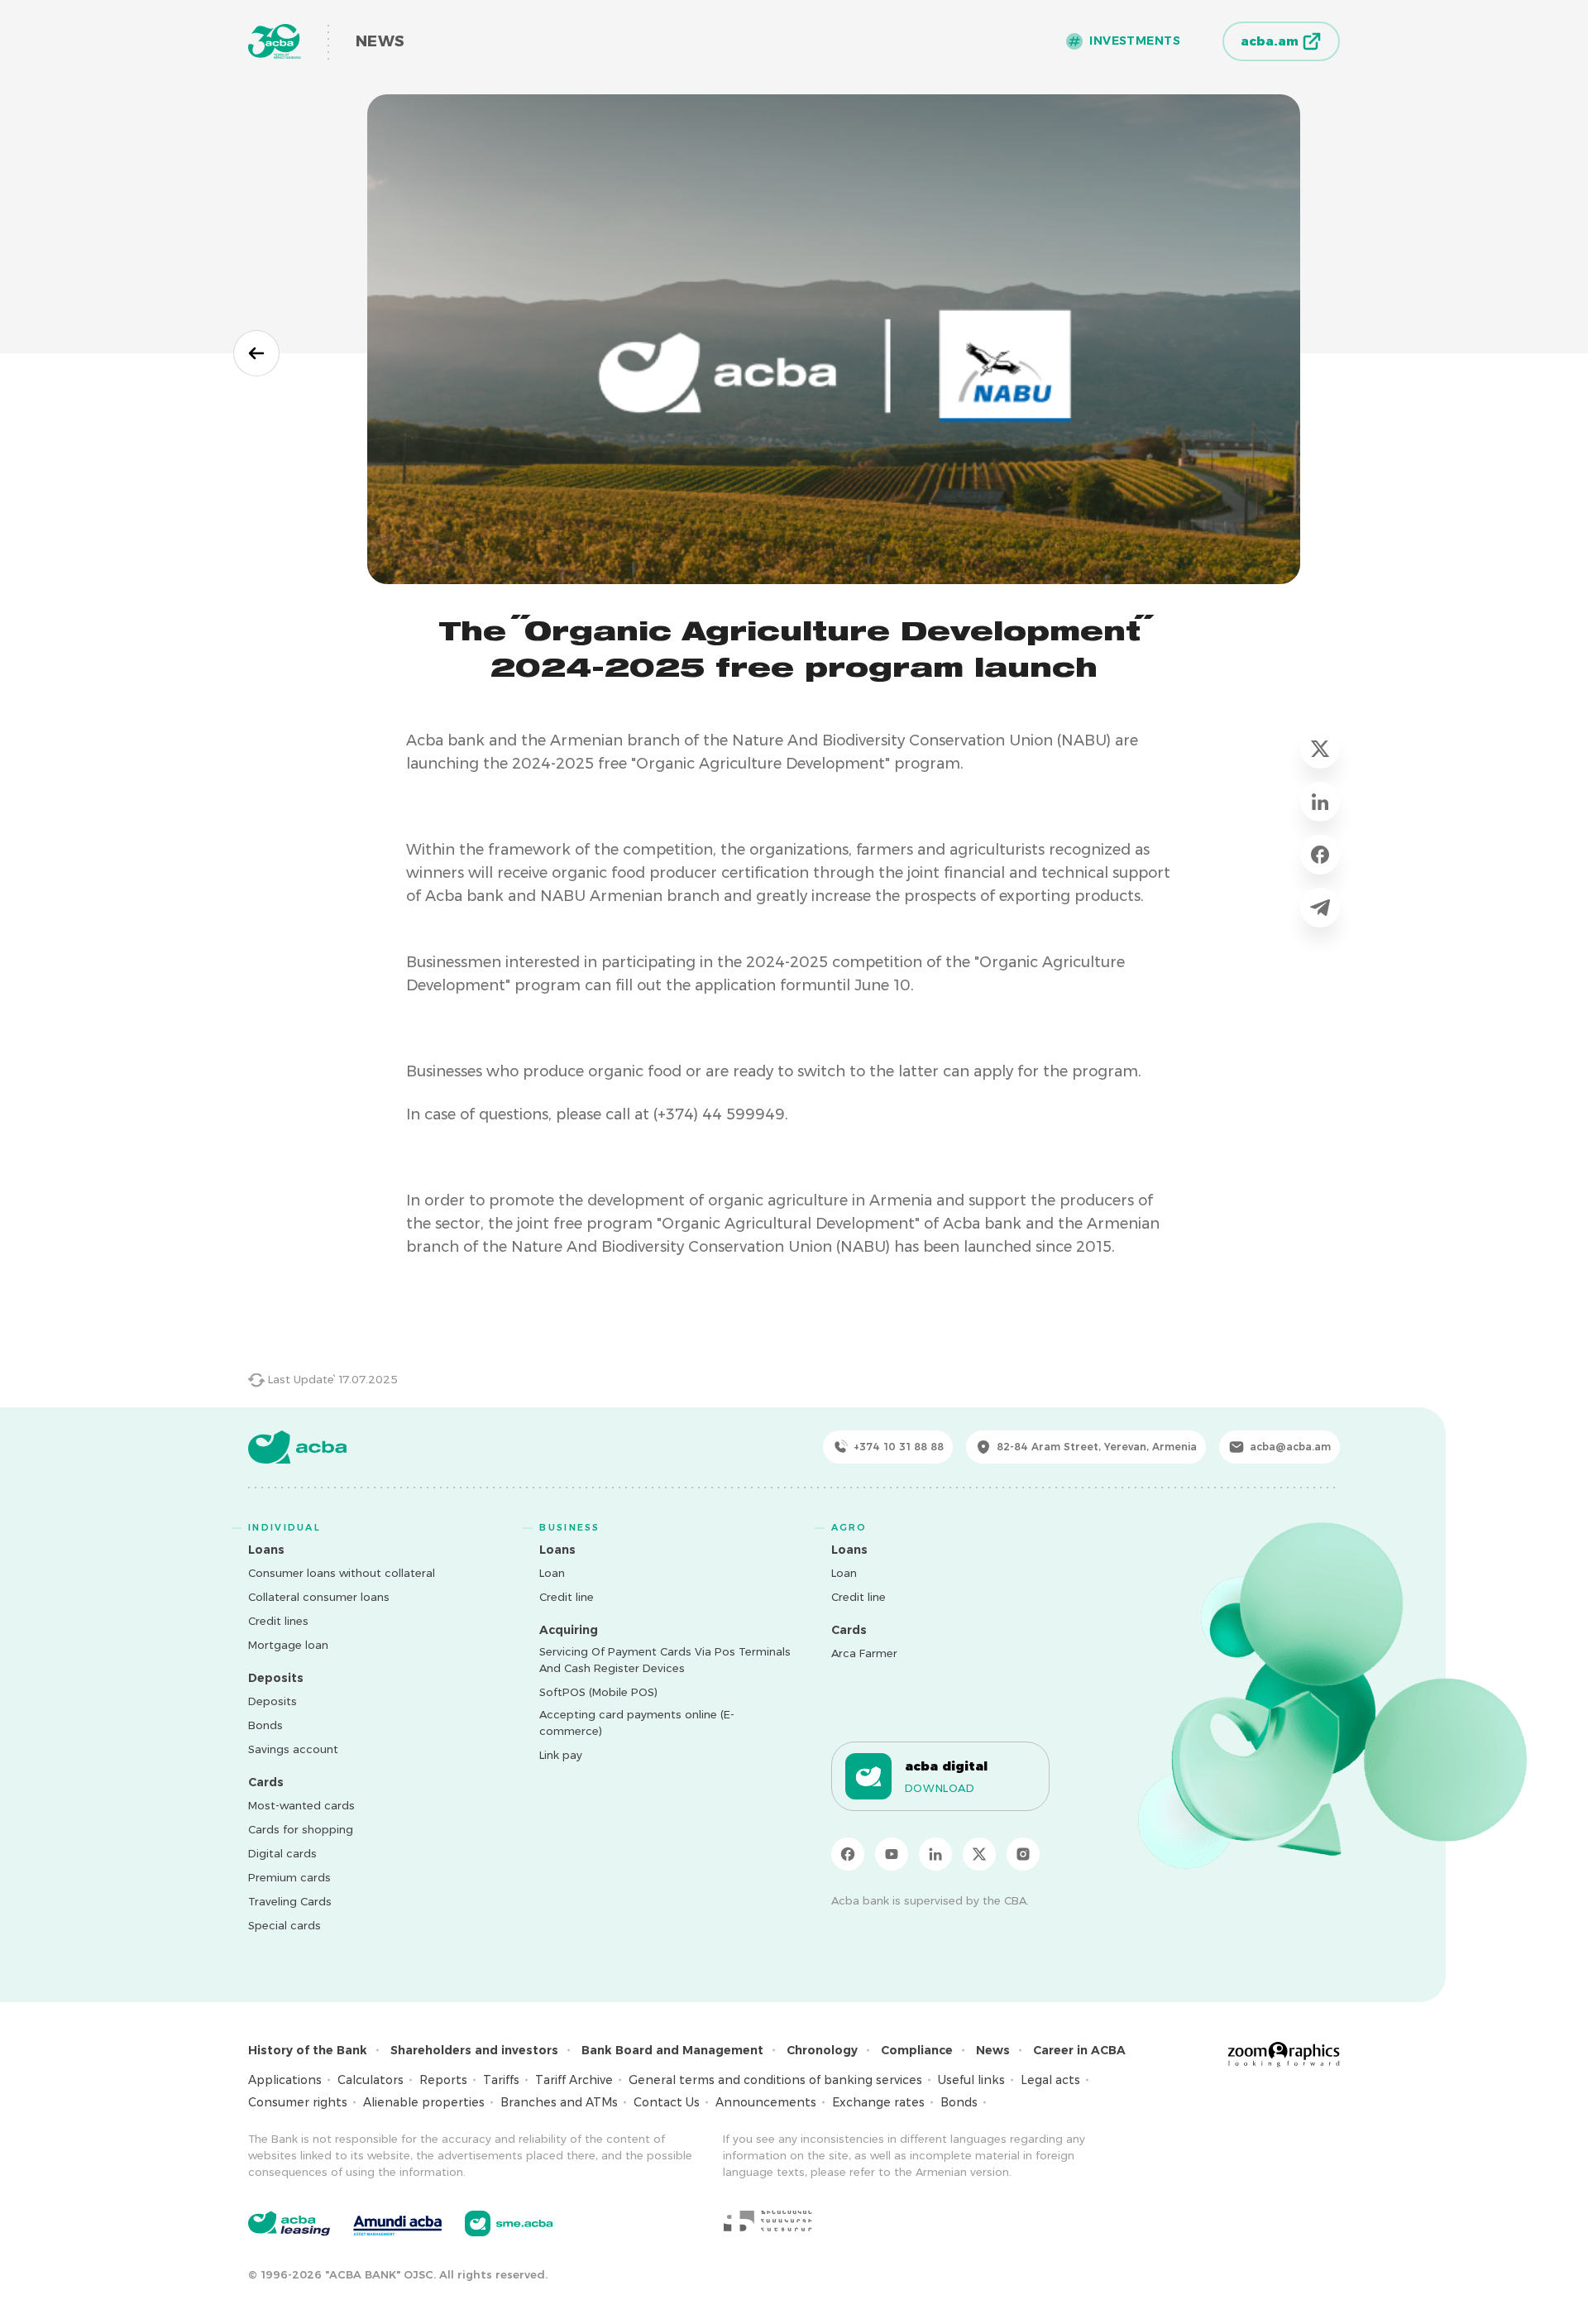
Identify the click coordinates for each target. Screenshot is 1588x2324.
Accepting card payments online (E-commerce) (637, 1723)
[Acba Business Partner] (509, 2223)
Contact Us (667, 2102)
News (993, 2050)
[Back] (256, 353)
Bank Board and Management (672, 2050)
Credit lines (278, 1621)
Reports (443, 2080)
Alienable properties (424, 2102)
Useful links (971, 2080)
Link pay (561, 1755)
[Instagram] (1023, 1854)
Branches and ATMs (559, 2102)
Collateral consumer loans (319, 1597)
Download (940, 1788)
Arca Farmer (864, 1653)
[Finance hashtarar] (768, 2221)
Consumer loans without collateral (342, 1573)
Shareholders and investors (474, 2050)
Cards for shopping (301, 1829)
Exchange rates (878, 2102)
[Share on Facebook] (1320, 855)
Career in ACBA (1079, 2050)
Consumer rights (298, 2102)
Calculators (371, 2080)
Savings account (293, 1749)
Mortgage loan (288, 1645)
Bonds (265, 1725)
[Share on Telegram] (1320, 908)
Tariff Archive (574, 2080)
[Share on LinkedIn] (1320, 802)
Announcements (766, 2102)
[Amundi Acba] (397, 2223)
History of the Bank (308, 2050)
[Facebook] (848, 1854)
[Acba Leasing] (289, 2223)
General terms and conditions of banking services (775, 2080)
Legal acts (1050, 2080)
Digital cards (282, 1853)
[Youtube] (892, 1854)
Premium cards (289, 1877)
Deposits (273, 1701)
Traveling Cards (290, 1901)
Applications (285, 2080)
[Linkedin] (935, 1854)
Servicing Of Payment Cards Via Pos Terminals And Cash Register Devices (665, 1660)
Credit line (567, 1597)
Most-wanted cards (301, 1805)
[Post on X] (1320, 749)
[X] (979, 1854)
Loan (552, 1573)
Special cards (285, 1925)
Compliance (917, 2050)
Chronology (822, 2050)
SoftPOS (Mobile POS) (598, 1692)
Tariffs (501, 2080)
